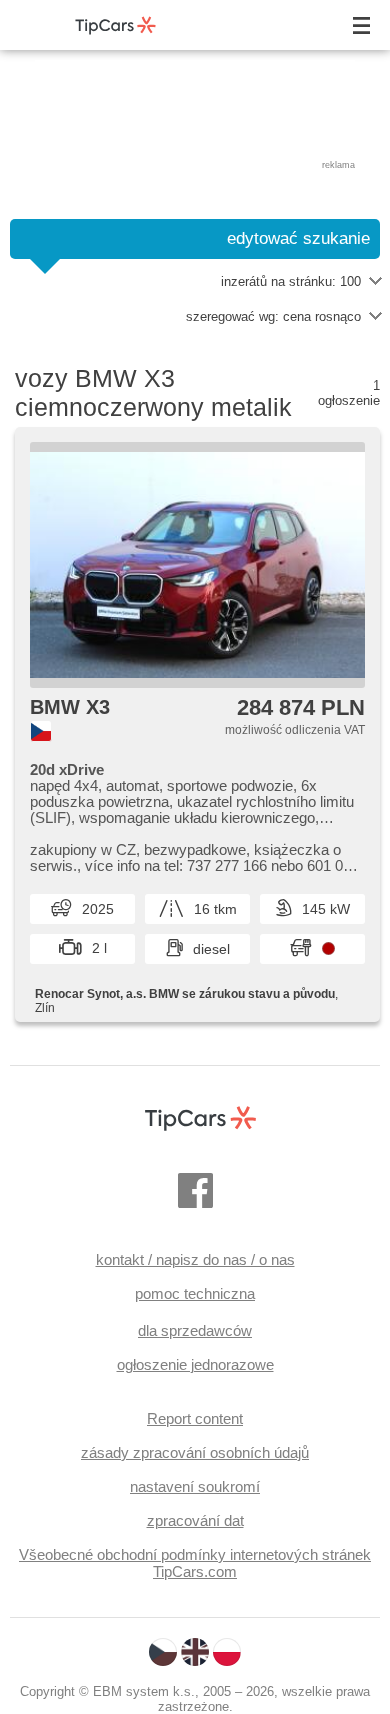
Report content (195, 1418)
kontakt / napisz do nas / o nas (195, 1259)
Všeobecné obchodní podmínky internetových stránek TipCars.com (195, 1563)
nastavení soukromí (195, 1486)
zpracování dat (195, 1520)
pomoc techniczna (195, 1293)
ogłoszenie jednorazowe (195, 1364)
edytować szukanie (298, 238)
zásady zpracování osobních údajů (195, 1452)
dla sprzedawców (195, 1330)
